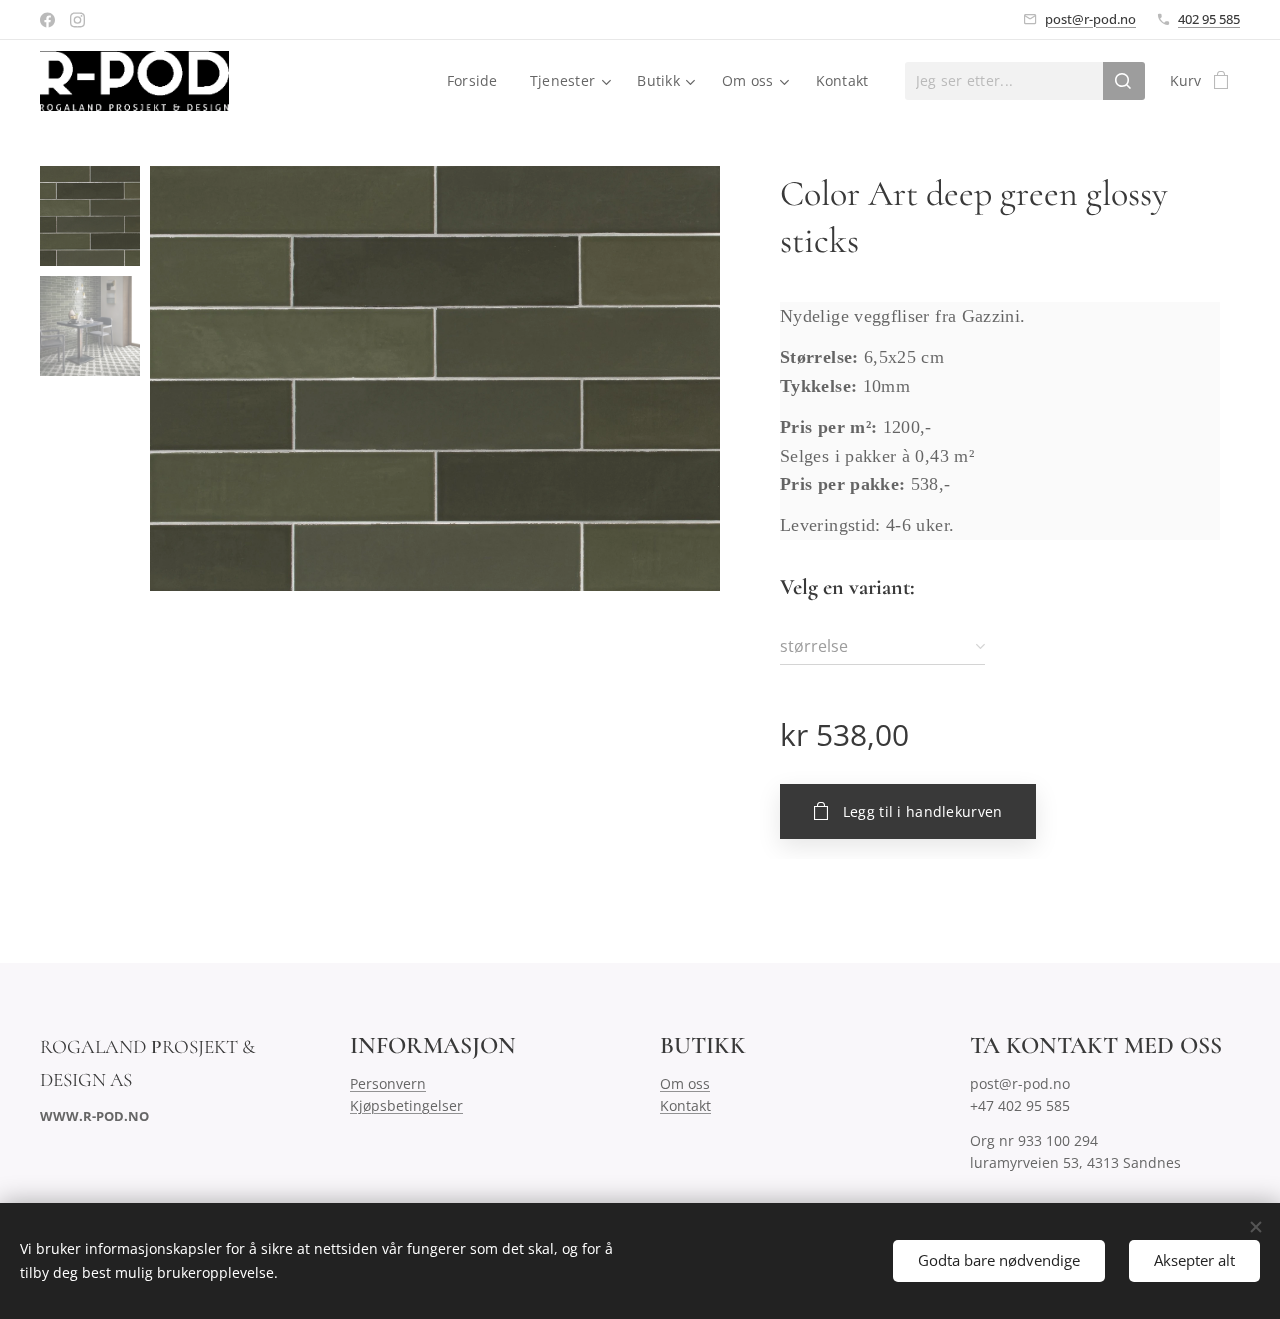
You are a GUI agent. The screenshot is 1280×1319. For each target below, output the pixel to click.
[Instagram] (77, 20)
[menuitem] (478, 81)
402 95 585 (1209, 19)
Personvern (388, 1083)
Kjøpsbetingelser (406, 1105)
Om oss (685, 1083)
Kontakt (685, 1105)
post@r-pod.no (1090, 19)
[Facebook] (47, 20)
